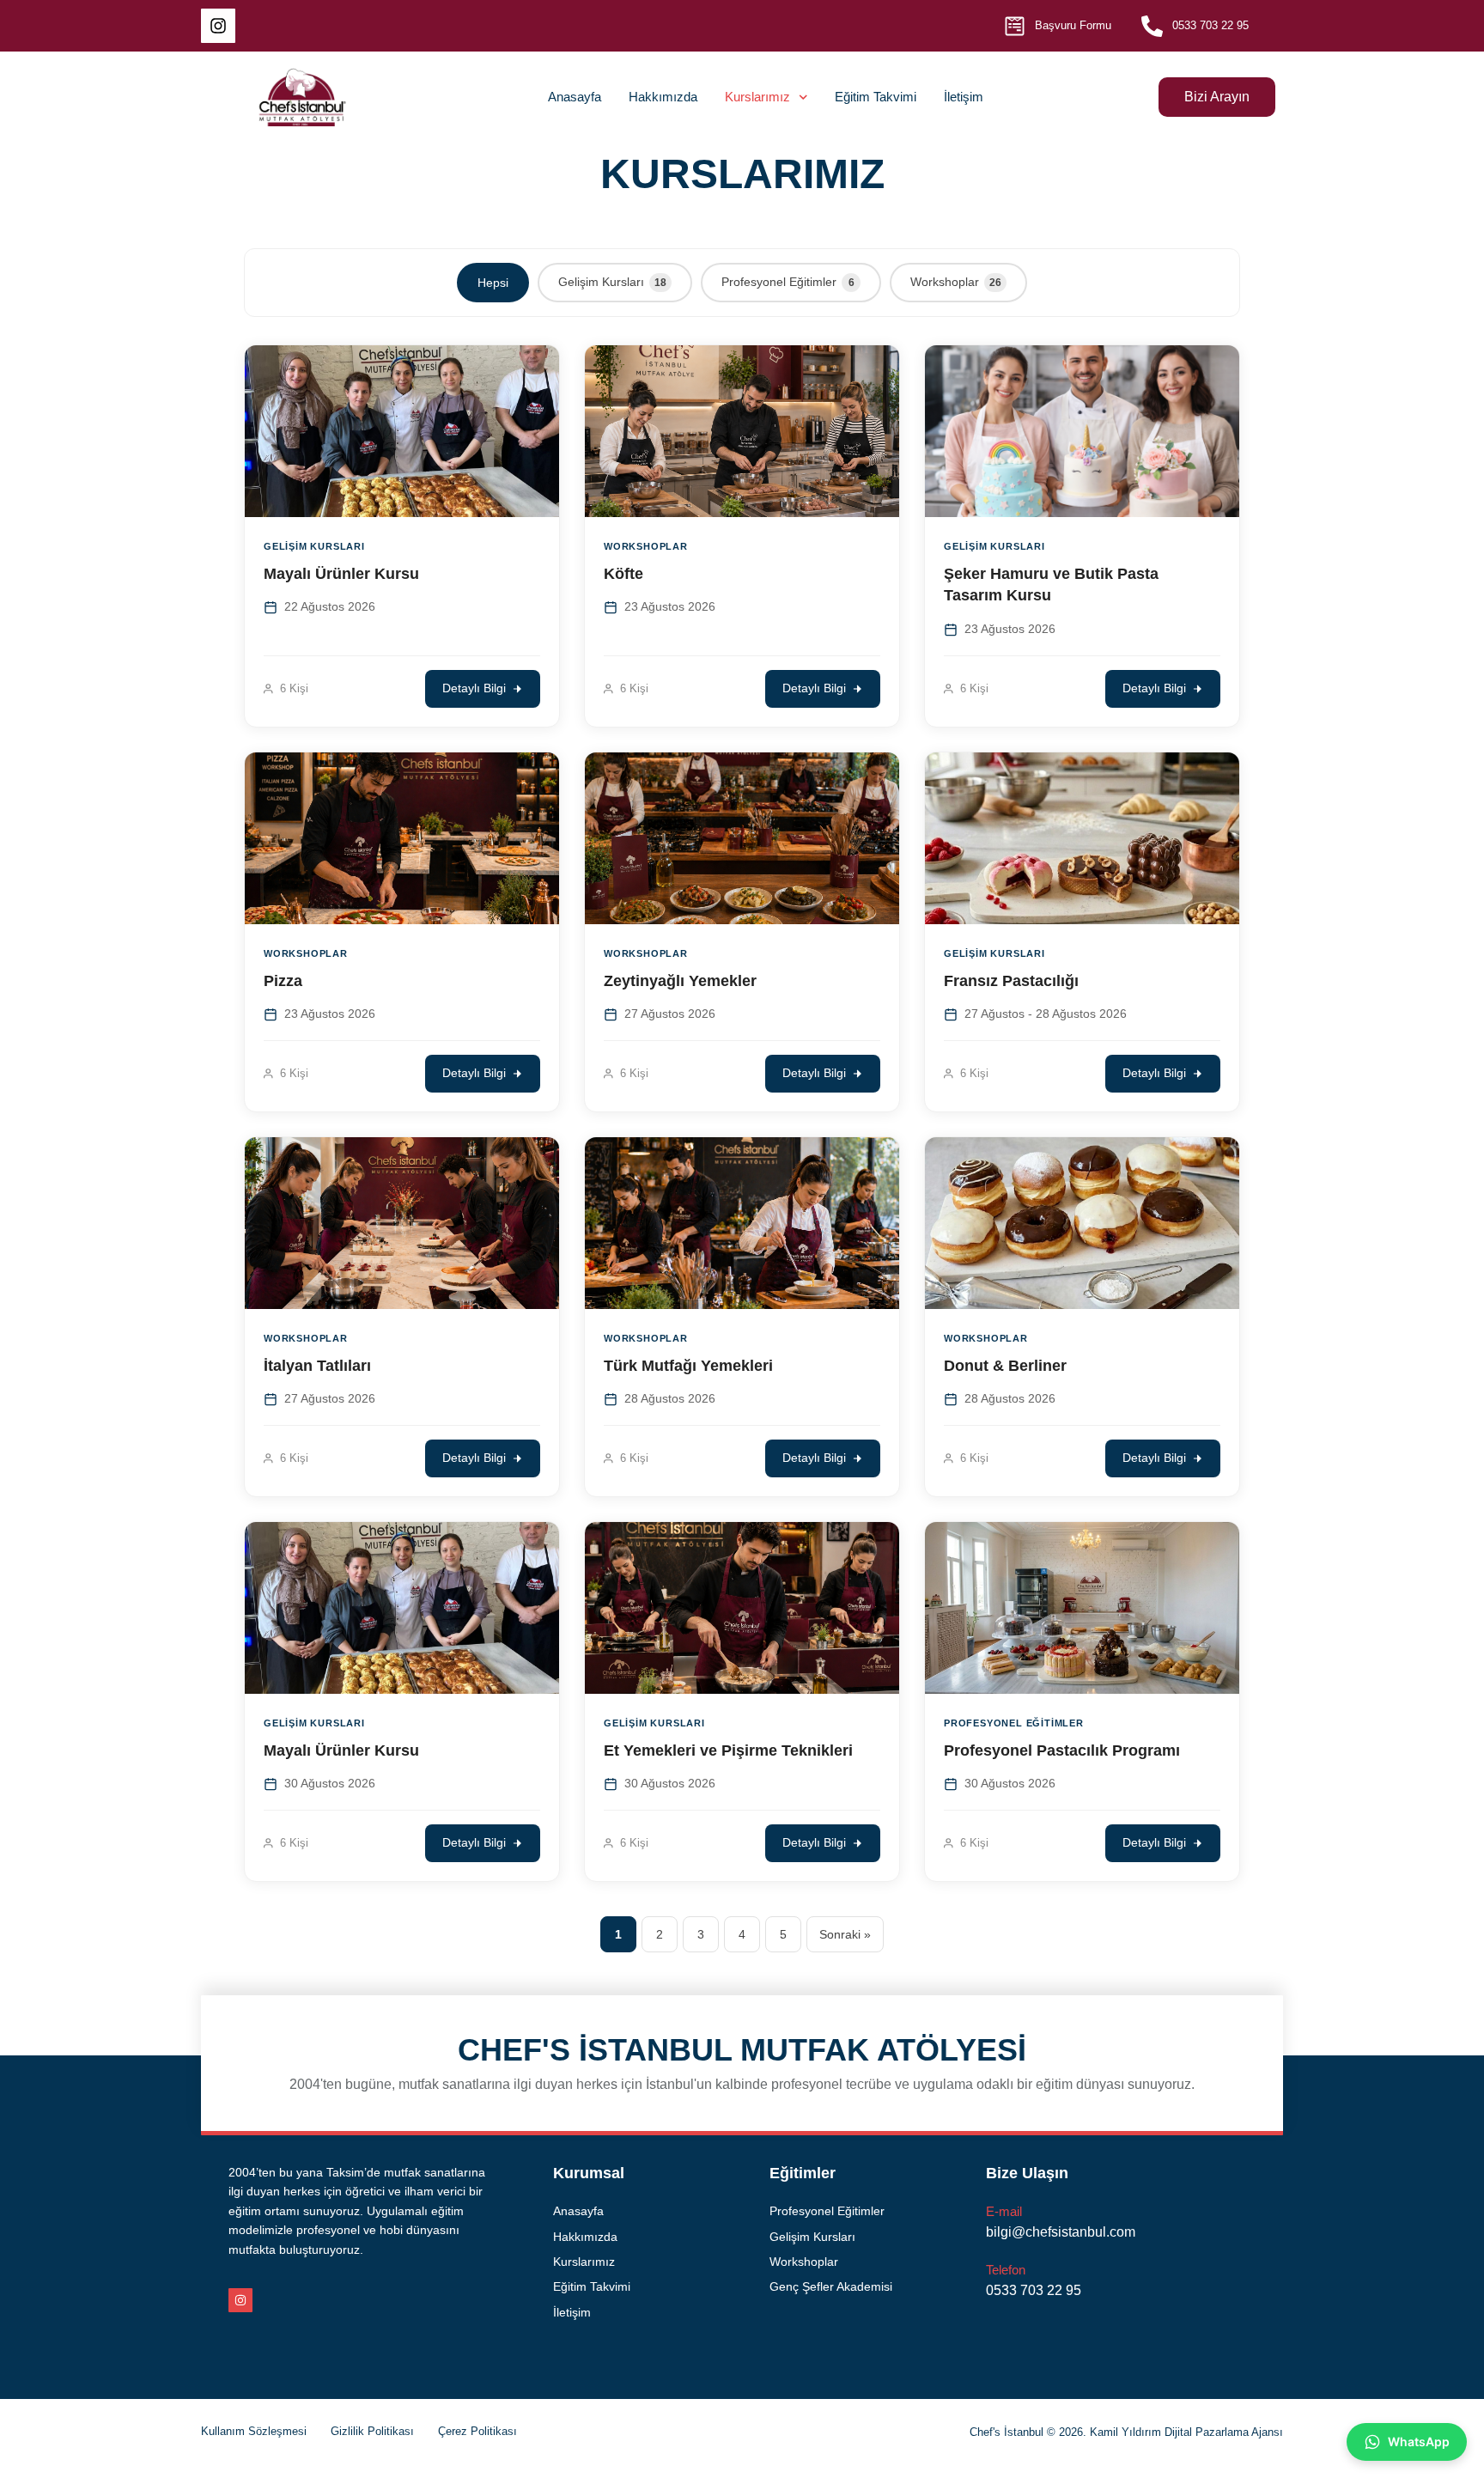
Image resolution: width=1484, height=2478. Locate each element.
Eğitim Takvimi (876, 97)
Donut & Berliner (1005, 1366)
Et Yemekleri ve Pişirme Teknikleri (728, 1750)
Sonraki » (845, 1934)
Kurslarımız (757, 97)
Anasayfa (575, 97)
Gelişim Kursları (612, 282)
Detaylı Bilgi (474, 688)
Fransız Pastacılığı (1011, 981)
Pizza (283, 981)
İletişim (964, 97)
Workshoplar (956, 282)
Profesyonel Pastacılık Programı (1062, 1750)
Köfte (623, 574)
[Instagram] (218, 26)
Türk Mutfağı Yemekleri (688, 1366)
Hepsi (493, 283)
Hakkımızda (663, 97)
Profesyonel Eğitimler (788, 282)
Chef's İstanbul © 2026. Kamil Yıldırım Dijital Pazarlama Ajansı (1126, 2432)
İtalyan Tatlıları (317, 1366)
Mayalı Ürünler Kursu (341, 574)
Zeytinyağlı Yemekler (680, 981)
